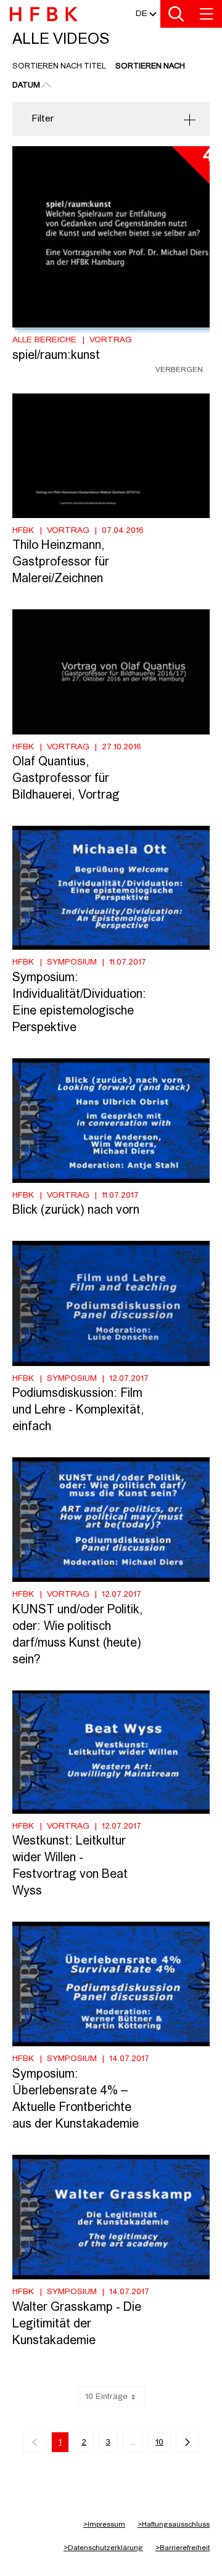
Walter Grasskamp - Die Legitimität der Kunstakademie (77, 2324)
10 (159, 2442)
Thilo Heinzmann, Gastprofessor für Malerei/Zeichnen (61, 562)
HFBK (23, 530)
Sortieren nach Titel (59, 66)
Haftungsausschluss (174, 2525)
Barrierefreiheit (183, 2548)
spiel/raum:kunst (56, 356)
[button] (142, 14)
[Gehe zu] (46, 16)
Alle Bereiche (44, 340)
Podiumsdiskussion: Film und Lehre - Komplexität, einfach (78, 1410)
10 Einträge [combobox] (106, 2397)
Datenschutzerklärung (103, 2548)
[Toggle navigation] (207, 14)
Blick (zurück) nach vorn (76, 1211)
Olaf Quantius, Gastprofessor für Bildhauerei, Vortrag (66, 779)
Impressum (104, 2525)
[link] (35, 2442)
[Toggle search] (176, 14)
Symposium (72, 962)
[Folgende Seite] (187, 2442)
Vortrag (111, 340)
